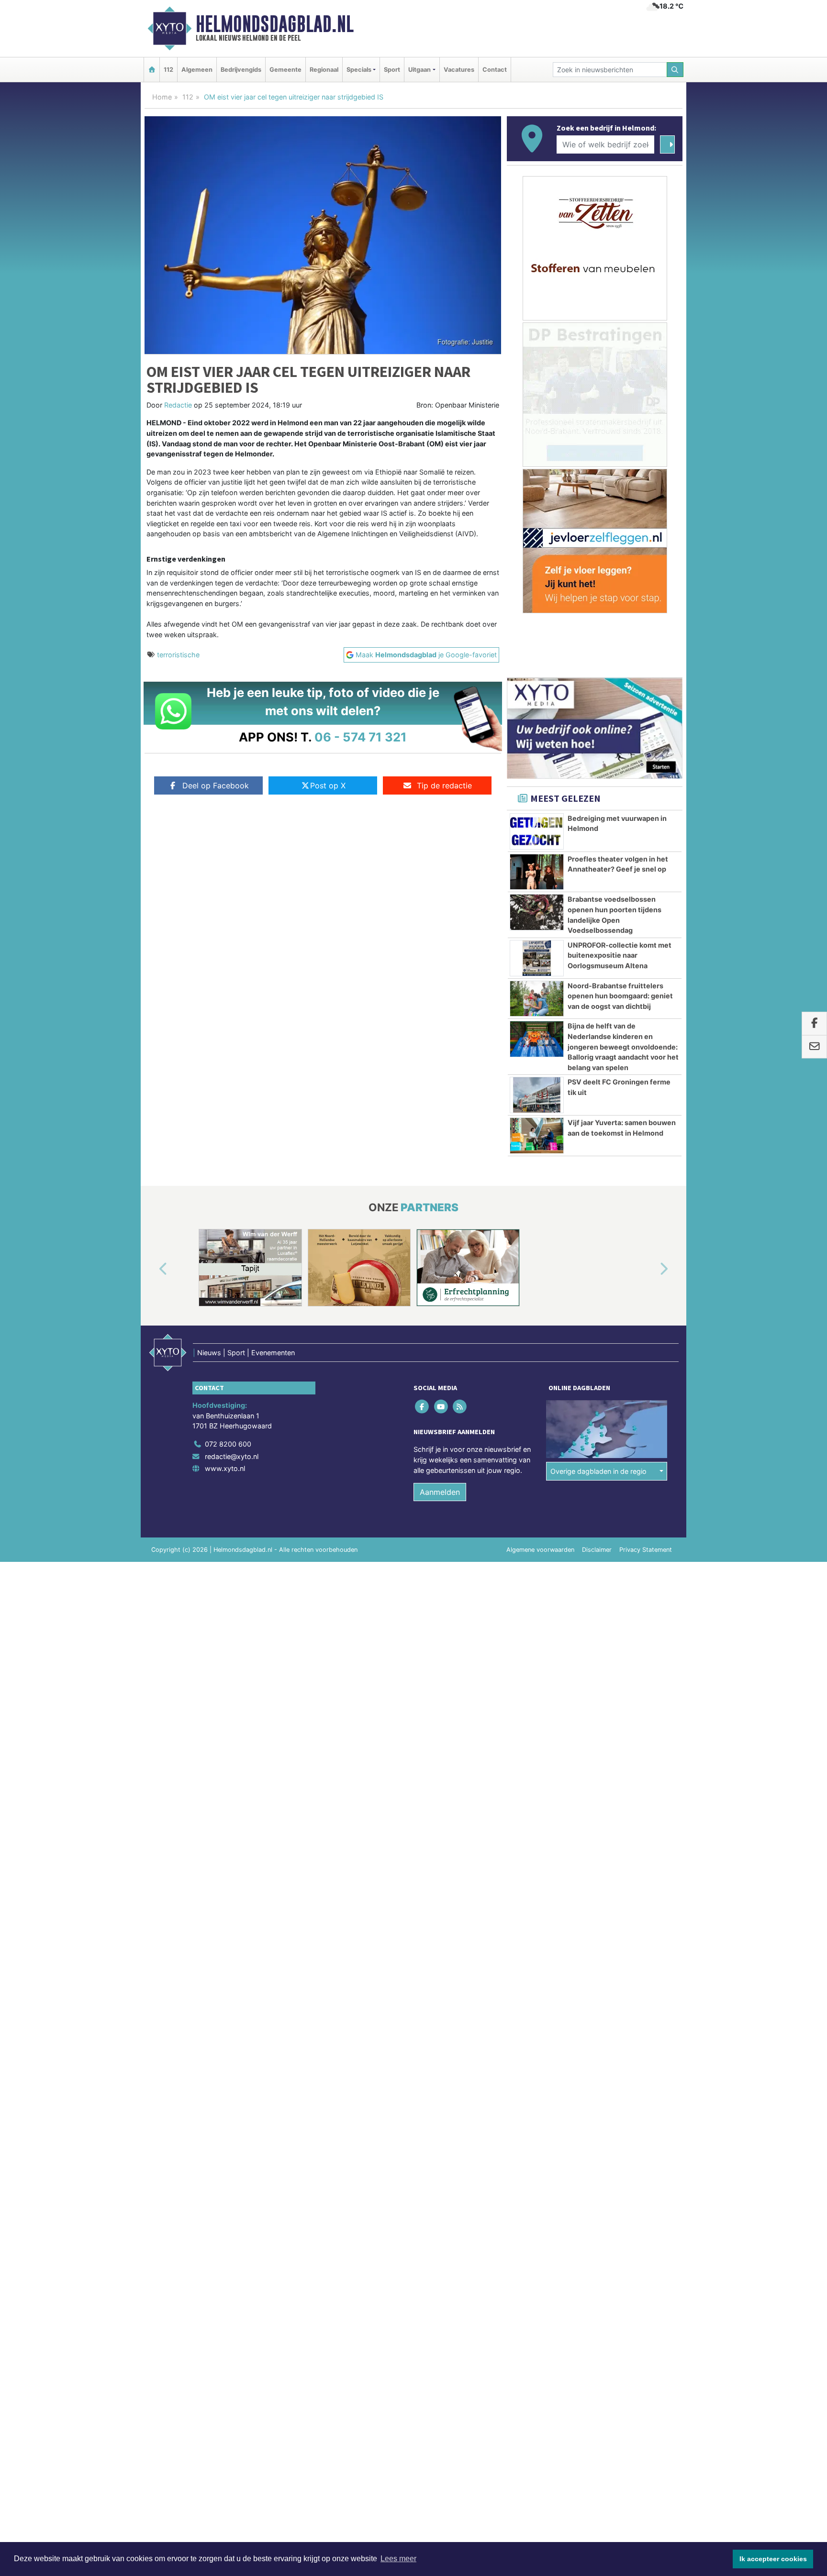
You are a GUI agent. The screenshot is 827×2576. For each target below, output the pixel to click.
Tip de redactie (444, 785)
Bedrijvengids (241, 70)
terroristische (178, 655)
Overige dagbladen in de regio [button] (598, 1471)
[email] (814, 1047)
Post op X (328, 785)
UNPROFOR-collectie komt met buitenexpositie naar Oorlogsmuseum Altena (620, 955)
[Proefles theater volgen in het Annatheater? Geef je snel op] (537, 872)
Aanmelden (440, 1492)
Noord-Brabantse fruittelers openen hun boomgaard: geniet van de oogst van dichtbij (620, 996)
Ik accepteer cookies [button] (773, 2559)
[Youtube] (441, 1407)
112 (168, 70)
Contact (495, 70)
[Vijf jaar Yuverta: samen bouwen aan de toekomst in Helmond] (537, 1136)
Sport (392, 70)
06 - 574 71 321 (361, 737)
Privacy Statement (646, 1550)
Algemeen (197, 70)
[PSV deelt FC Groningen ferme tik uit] (537, 1095)
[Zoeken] (675, 70)
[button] (152, 1270)
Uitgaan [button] (419, 70)
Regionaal (324, 70)
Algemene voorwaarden (540, 1550)
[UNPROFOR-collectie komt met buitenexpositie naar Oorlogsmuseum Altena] (537, 958)
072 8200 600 (228, 1444)
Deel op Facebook (216, 785)
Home (162, 97)
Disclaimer (597, 1550)
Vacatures (459, 70)
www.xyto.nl (225, 1468)
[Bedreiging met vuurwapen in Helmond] (537, 831)
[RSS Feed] (460, 1407)
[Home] (152, 70)
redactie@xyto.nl (232, 1456)
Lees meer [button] (398, 2559)
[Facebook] (423, 1407)
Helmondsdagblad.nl (275, 24)
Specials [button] (359, 70)
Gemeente (285, 70)
